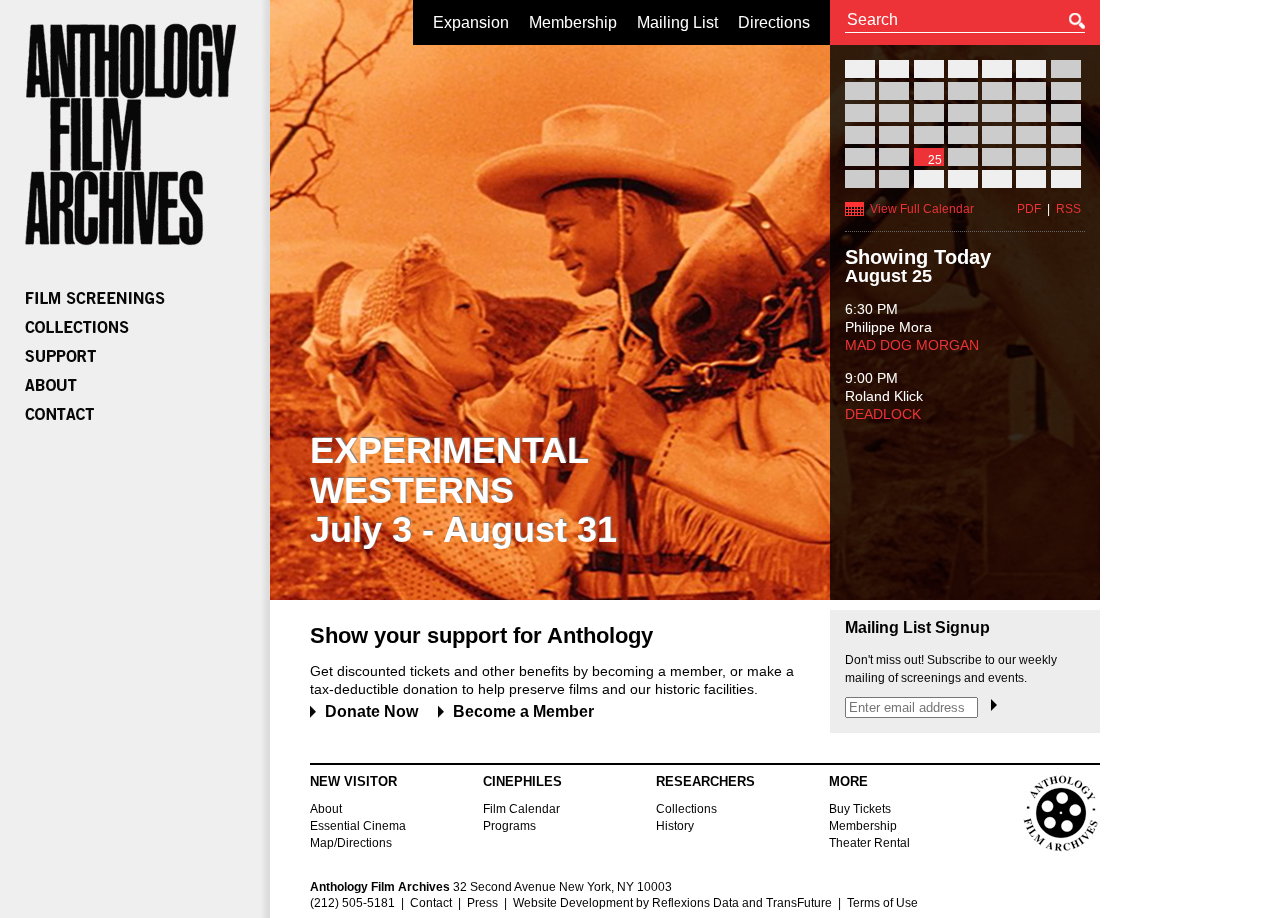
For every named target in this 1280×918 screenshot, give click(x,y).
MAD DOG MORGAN (912, 345)
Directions (774, 22)
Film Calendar (521, 809)
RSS (1068, 209)
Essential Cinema (358, 826)
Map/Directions (351, 843)
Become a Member (523, 711)
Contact (431, 903)
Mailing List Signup (917, 628)
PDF (1029, 209)
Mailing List (677, 22)
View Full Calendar (922, 209)
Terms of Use (882, 903)
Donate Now (371, 711)
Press (482, 903)
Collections (686, 809)
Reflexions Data (695, 903)
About (326, 809)
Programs (509, 826)
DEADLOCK (883, 414)
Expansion (471, 22)
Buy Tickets (860, 809)
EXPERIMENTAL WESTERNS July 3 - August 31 (463, 490)
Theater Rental (869, 843)
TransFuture (799, 903)
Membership (573, 22)
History (675, 826)
